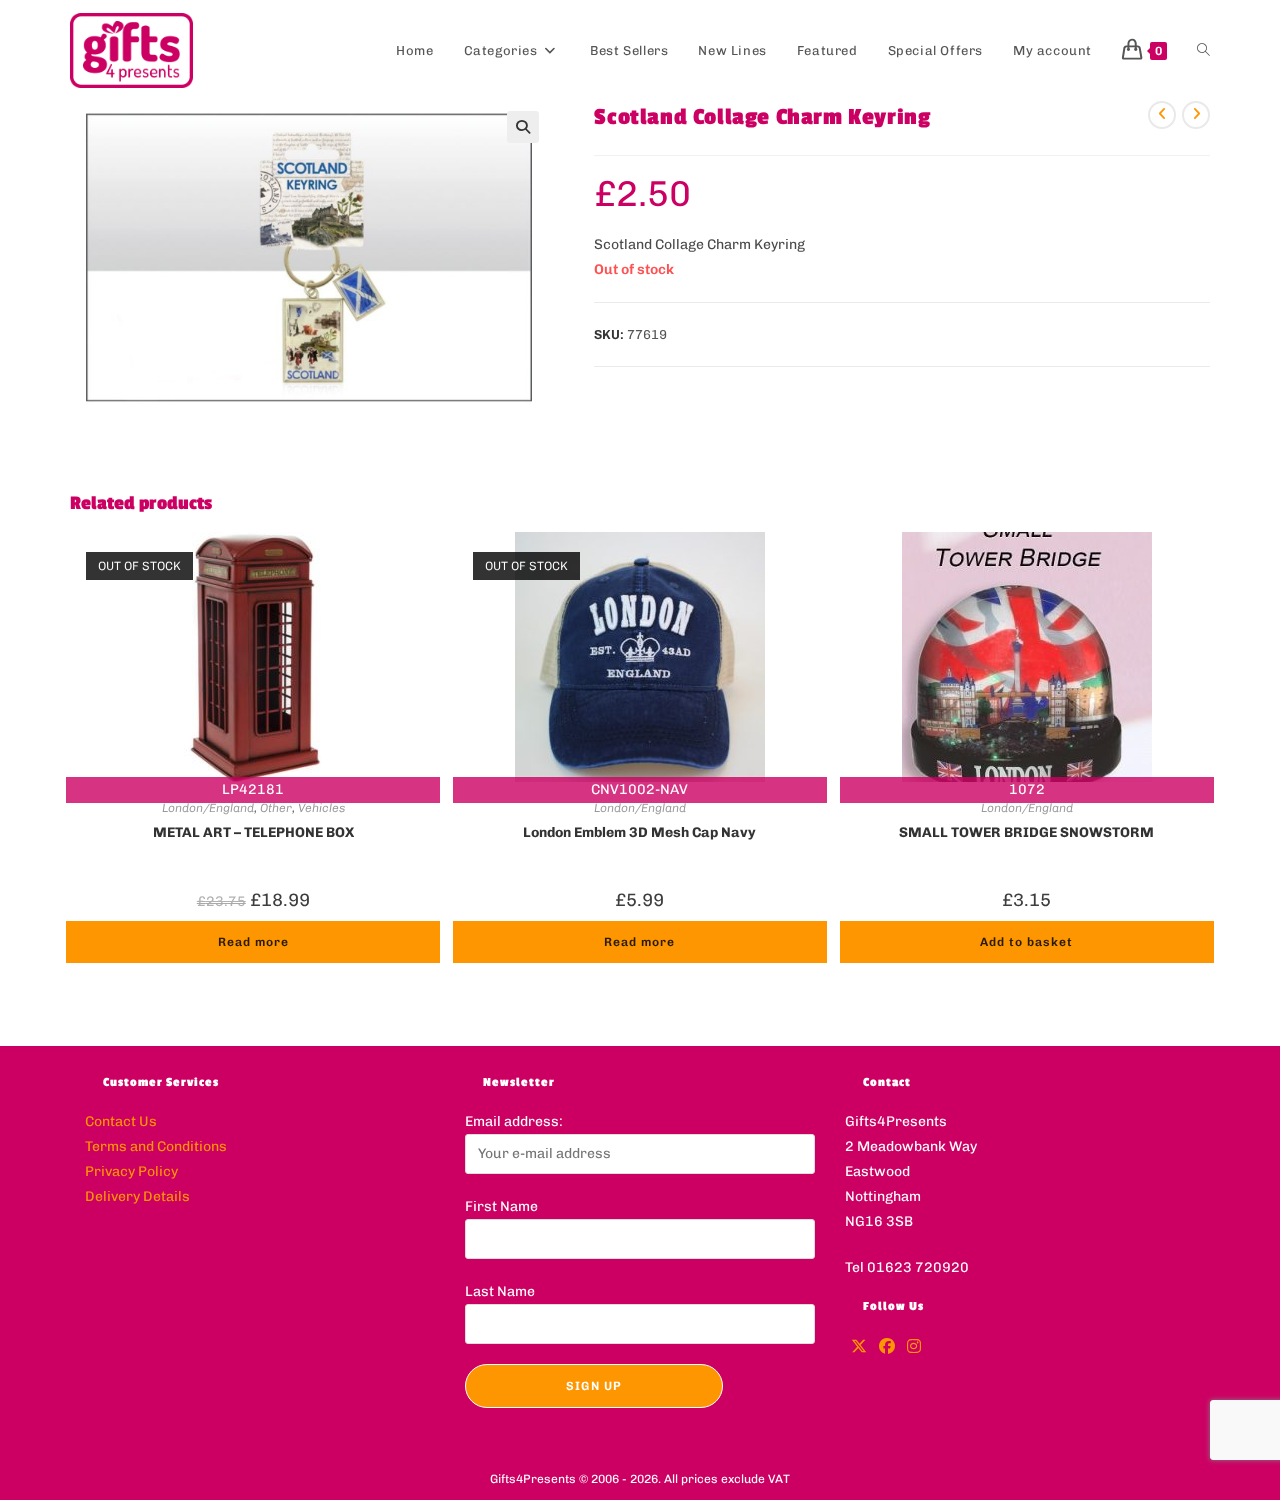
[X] (859, 1347)
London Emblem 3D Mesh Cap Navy (639, 832)
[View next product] (1196, 115)
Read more (253, 942)
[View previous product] (1162, 115)
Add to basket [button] (1026, 942)
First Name (501, 1206)
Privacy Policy (131, 1171)
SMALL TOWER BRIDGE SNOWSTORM (1026, 832)
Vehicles (321, 808)
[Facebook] (887, 1347)
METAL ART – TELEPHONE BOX (253, 832)
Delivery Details (137, 1196)
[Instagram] (914, 1347)
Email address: (514, 1121)
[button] (523, 127)
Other (276, 808)
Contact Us (121, 1121)
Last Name (500, 1291)
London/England (208, 808)
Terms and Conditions (156, 1146)
